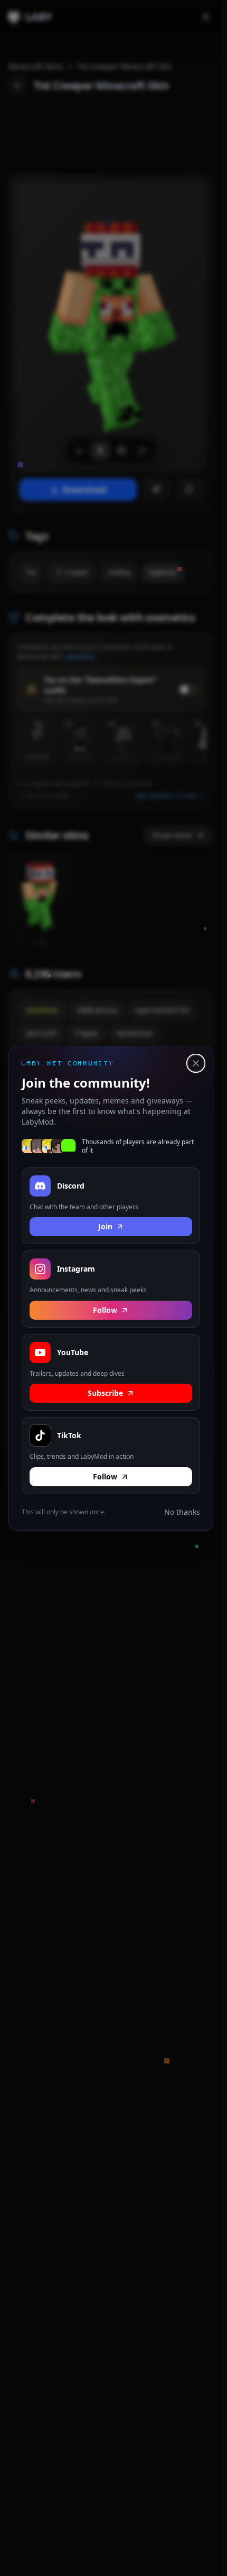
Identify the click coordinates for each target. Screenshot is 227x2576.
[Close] (196, 1063)
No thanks (182, 1511)
